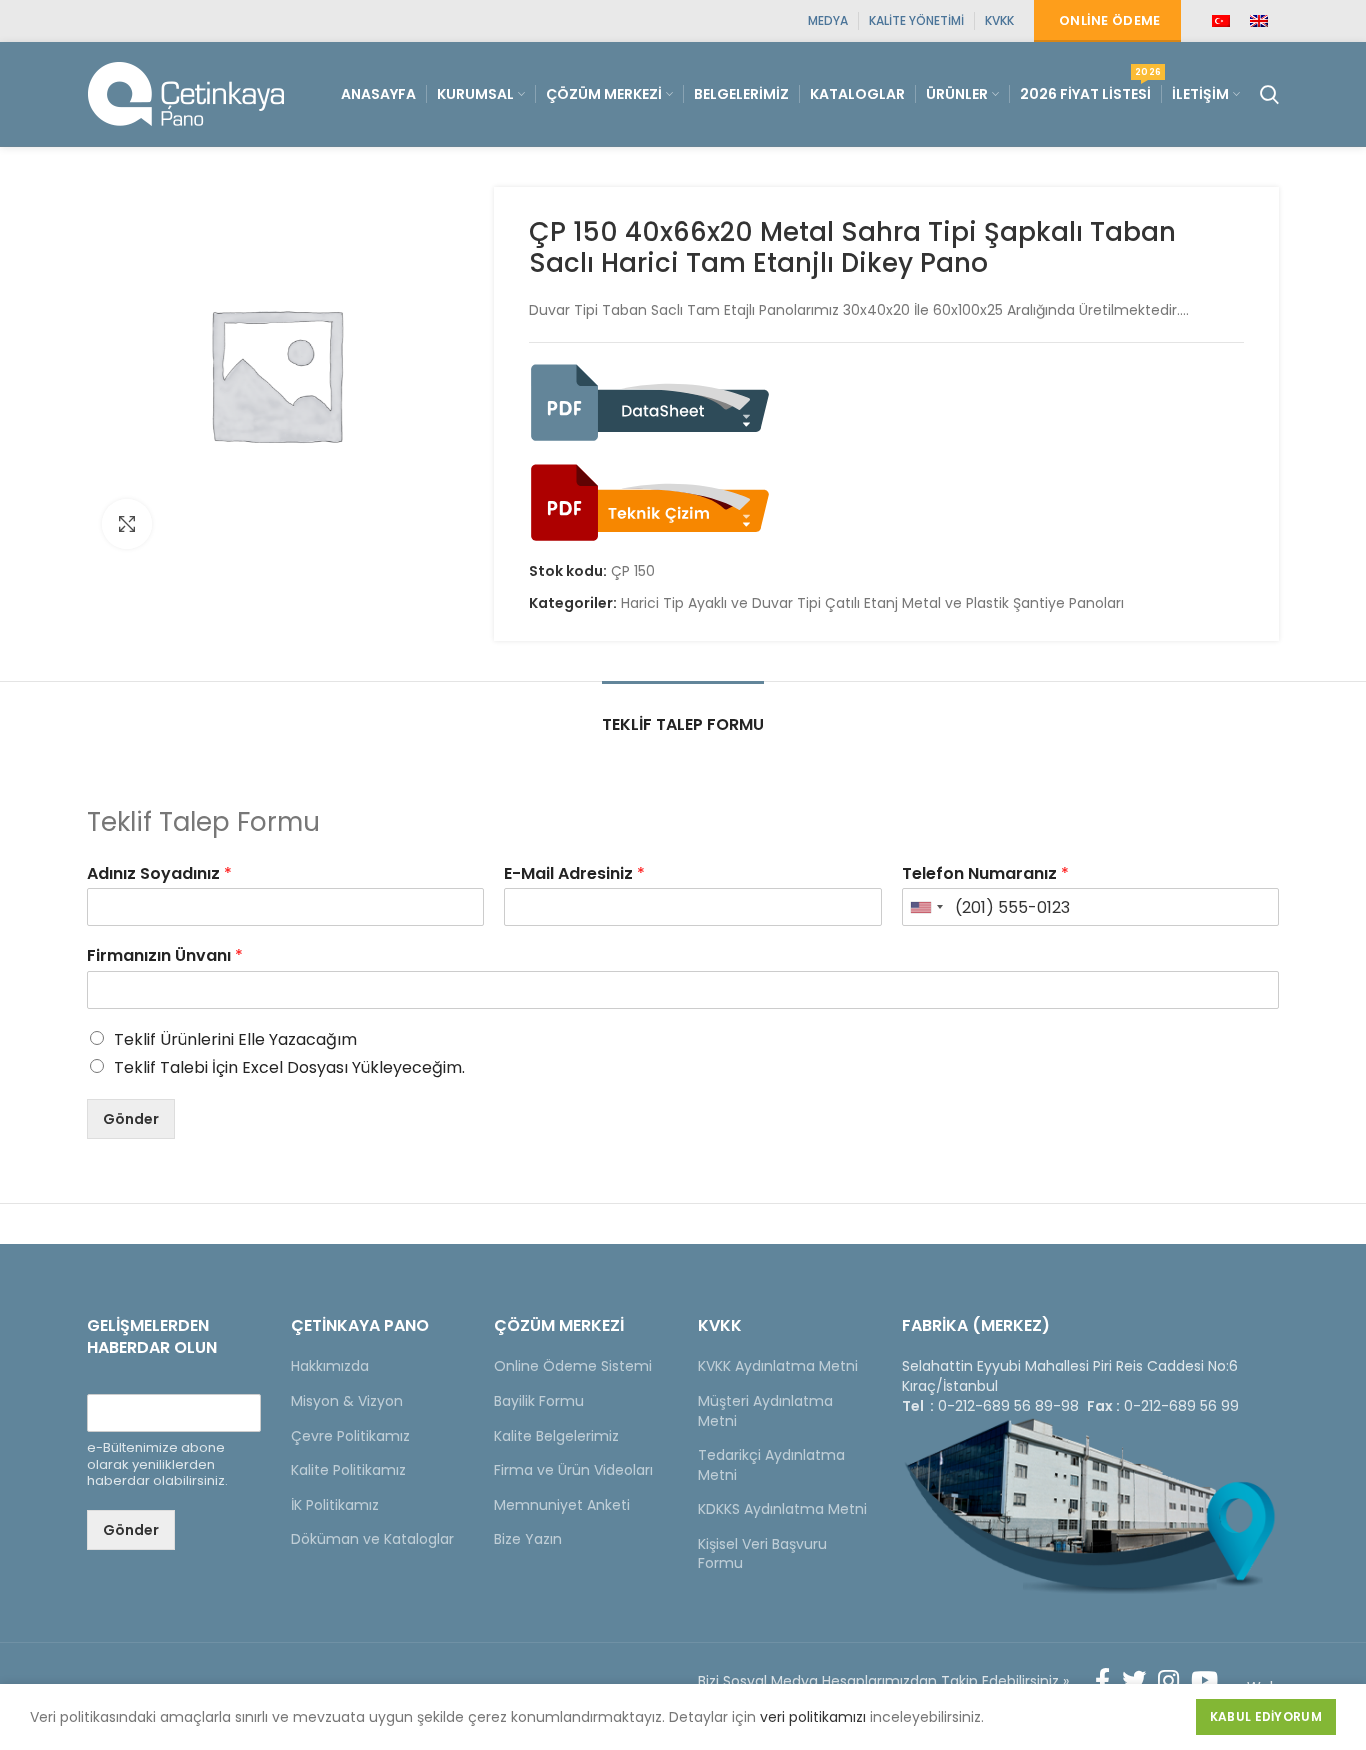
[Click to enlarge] (127, 524)
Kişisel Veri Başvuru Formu (762, 1554)
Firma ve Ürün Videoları (573, 1470)
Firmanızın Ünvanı (165, 956)
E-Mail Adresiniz (574, 874)
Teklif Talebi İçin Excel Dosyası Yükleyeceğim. (289, 1067)
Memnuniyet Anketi (562, 1505)
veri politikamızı (813, 1717)
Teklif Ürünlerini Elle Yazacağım (235, 1039)
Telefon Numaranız (985, 874)
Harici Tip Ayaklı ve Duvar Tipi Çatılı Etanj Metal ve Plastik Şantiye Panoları (872, 603)
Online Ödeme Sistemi (573, 1366)
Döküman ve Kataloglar (372, 1539)
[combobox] (926, 907)
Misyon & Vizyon (347, 1401)
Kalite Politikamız (348, 1470)
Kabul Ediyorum (1266, 1716)
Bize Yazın (528, 1539)
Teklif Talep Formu (683, 724)
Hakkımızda (330, 1366)
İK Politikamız (335, 1505)
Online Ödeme (1110, 20)
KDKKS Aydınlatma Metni (782, 1509)
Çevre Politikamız (350, 1436)
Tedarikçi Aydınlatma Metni (771, 1465)
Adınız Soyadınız (159, 874)
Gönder (131, 1119)
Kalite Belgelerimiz (556, 1436)
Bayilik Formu (539, 1401)
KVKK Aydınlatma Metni (778, 1366)
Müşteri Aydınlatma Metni (765, 1411)
